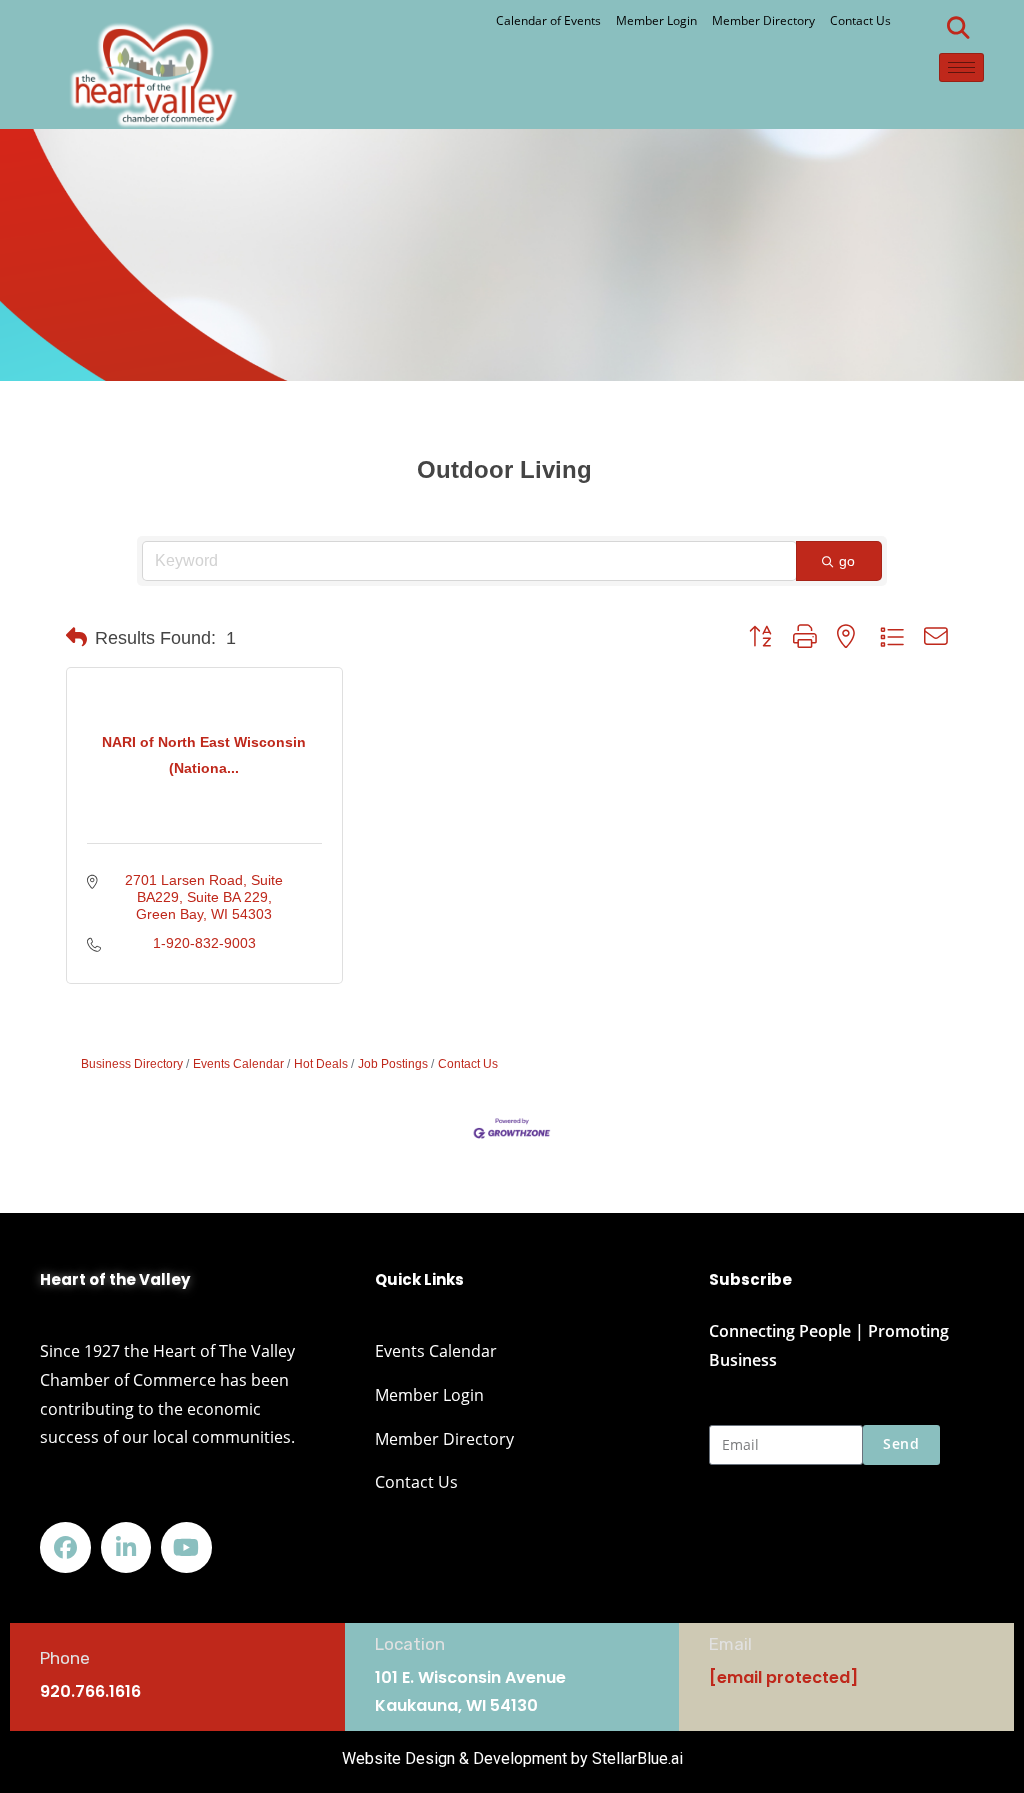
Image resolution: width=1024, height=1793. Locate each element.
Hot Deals (321, 1064)
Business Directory (132, 1064)
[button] (959, 28)
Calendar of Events (548, 20)
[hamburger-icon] (961, 67)
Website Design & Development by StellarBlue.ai (512, 1758)
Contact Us (860, 20)
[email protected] (783, 1677)
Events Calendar (238, 1064)
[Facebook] (65, 1547)
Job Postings (393, 1064)
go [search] (847, 561)
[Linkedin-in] (126, 1547)
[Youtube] (186, 1547)
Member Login (656, 20)
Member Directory (763, 20)
